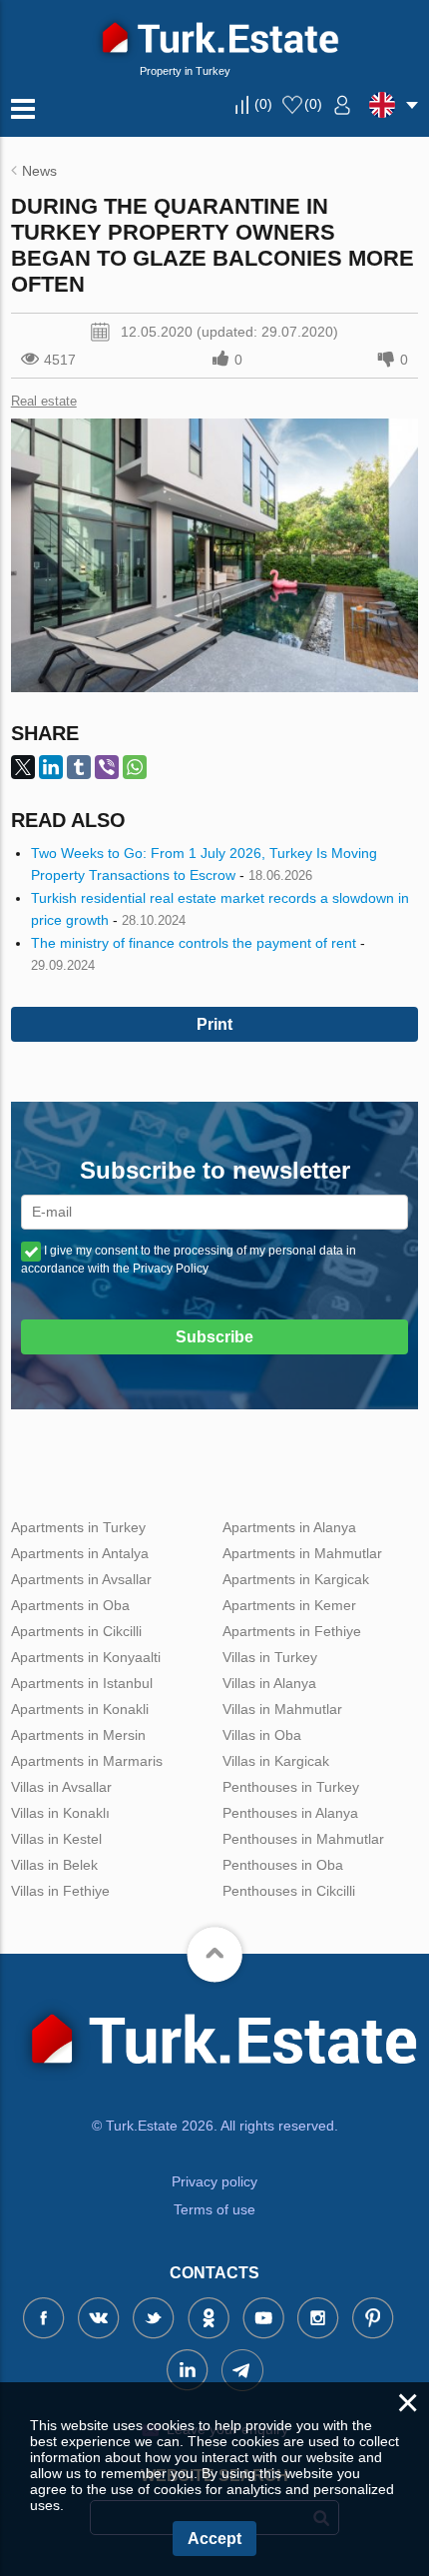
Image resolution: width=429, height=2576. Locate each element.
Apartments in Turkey (78, 1527)
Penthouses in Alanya (290, 1813)
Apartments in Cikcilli (76, 1631)
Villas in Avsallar (61, 1787)
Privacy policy (214, 2181)
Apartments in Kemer (289, 1605)
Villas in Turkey (270, 1657)
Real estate (44, 401)
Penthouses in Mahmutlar (303, 1839)
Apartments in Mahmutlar (302, 1553)
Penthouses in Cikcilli (289, 1891)
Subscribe (214, 1337)
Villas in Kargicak (276, 1761)
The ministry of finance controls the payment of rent (194, 943)
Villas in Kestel (56, 1839)
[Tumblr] (79, 767)
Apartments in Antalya (80, 1553)
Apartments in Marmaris (87, 1761)
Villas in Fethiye (60, 1891)
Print (214, 1024)
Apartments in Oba (70, 1605)
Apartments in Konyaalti (86, 1657)
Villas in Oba (262, 1735)
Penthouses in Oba (283, 1865)
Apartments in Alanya (289, 1527)
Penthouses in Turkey (291, 1787)
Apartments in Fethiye (292, 1631)
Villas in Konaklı (60, 1813)
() (263, 104)
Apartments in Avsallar (81, 1579)
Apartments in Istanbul (82, 1683)
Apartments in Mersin (78, 1735)
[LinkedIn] (51, 767)
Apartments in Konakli (80, 1709)
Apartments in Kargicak (296, 1579)
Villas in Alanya (269, 1683)
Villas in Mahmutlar (282, 1709)
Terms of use (214, 2209)
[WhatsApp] (135, 767)
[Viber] (107, 767)
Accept (214, 2539)
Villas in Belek (54, 1865)
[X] (23, 767)
